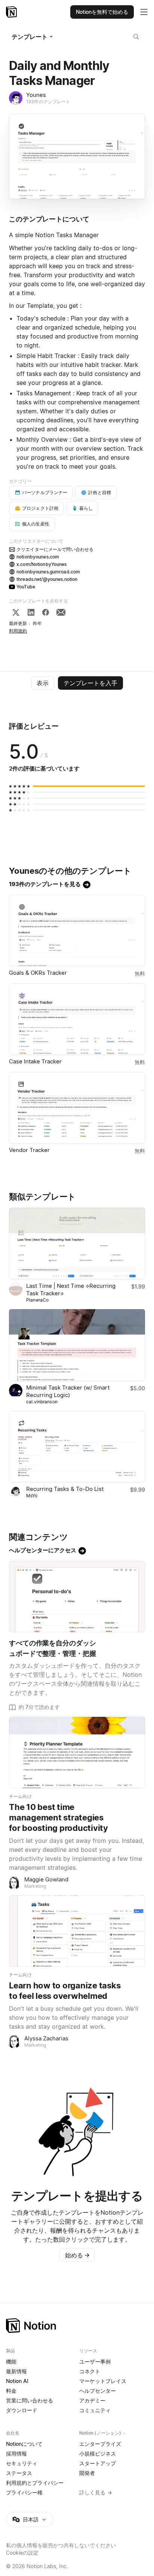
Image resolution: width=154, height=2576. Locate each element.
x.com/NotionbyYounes (42, 564)
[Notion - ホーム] (12, 12)
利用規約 (18, 631)
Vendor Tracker (29, 1150)
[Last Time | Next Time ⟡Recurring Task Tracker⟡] (77, 1243)
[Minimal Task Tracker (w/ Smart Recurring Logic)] (77, 1345)
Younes (36, 95)
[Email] (61, 612)
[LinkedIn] (31, 612)
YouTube (26, 587)
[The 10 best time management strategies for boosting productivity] (77, 1753)
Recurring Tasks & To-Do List (65, 1489)
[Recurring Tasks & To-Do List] (77, 1447)
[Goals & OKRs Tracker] (77, 930)
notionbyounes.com (38, 557)
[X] (16, 612)
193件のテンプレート (48, 102)
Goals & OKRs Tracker (38, 973)
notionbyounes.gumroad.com (48, 572)
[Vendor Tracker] (77, 1108)
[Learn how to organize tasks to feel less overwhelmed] (77, 1931)
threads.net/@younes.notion (47, 579)
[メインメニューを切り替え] (144, 12)
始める (77, 2255)
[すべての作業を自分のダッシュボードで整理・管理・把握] (77, 1597)
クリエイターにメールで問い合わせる (55, 549)
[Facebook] (46, 612)
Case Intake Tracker (35, 1061)
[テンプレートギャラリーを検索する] (136, 37)
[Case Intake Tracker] (77, 1019)
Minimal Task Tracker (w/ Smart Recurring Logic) (68, 1391)
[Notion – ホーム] (77, 2326)
